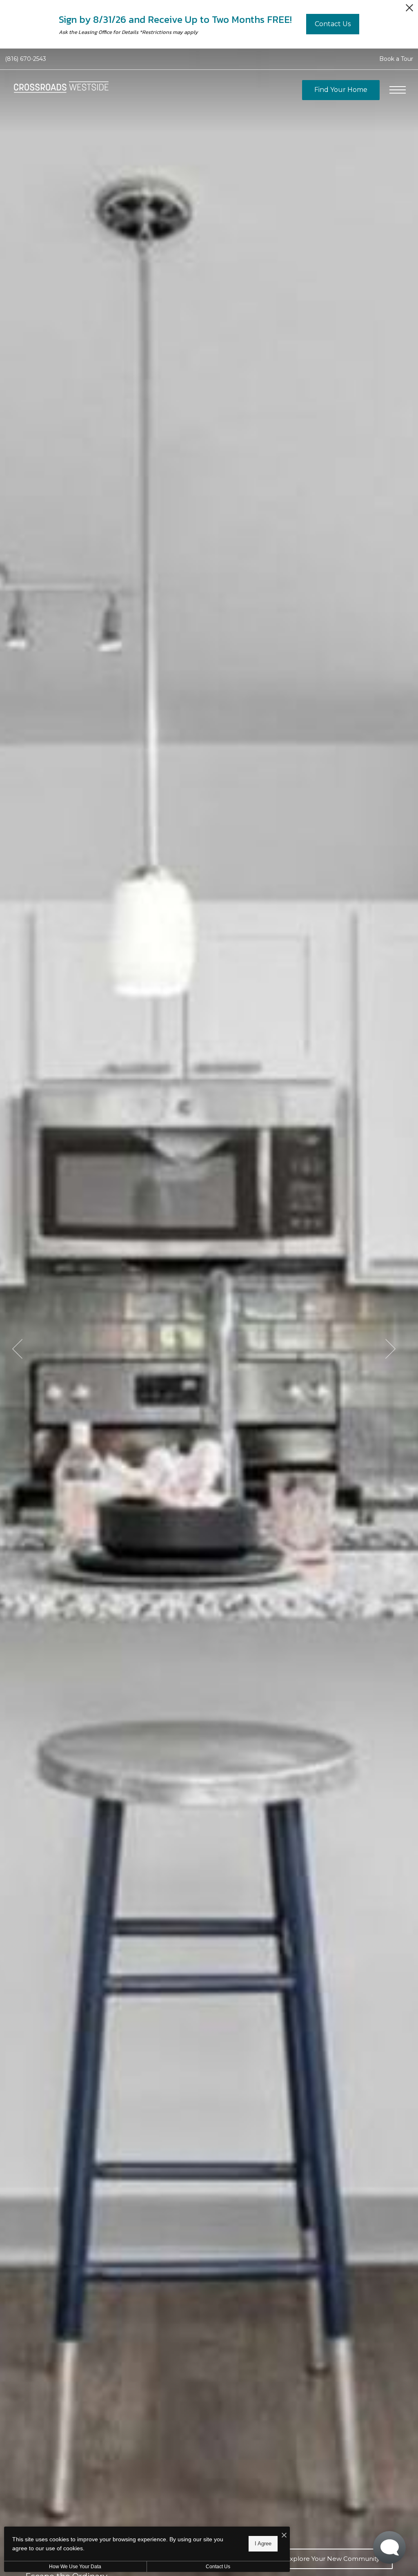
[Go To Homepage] (61, 90)
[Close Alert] (409, 10)
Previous (17, 1349)
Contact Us (218, 2567)
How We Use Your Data (75, 2567)
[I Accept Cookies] (284, 2536)
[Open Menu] (398, 90)
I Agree (263, 2544)
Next (390, 1349)
